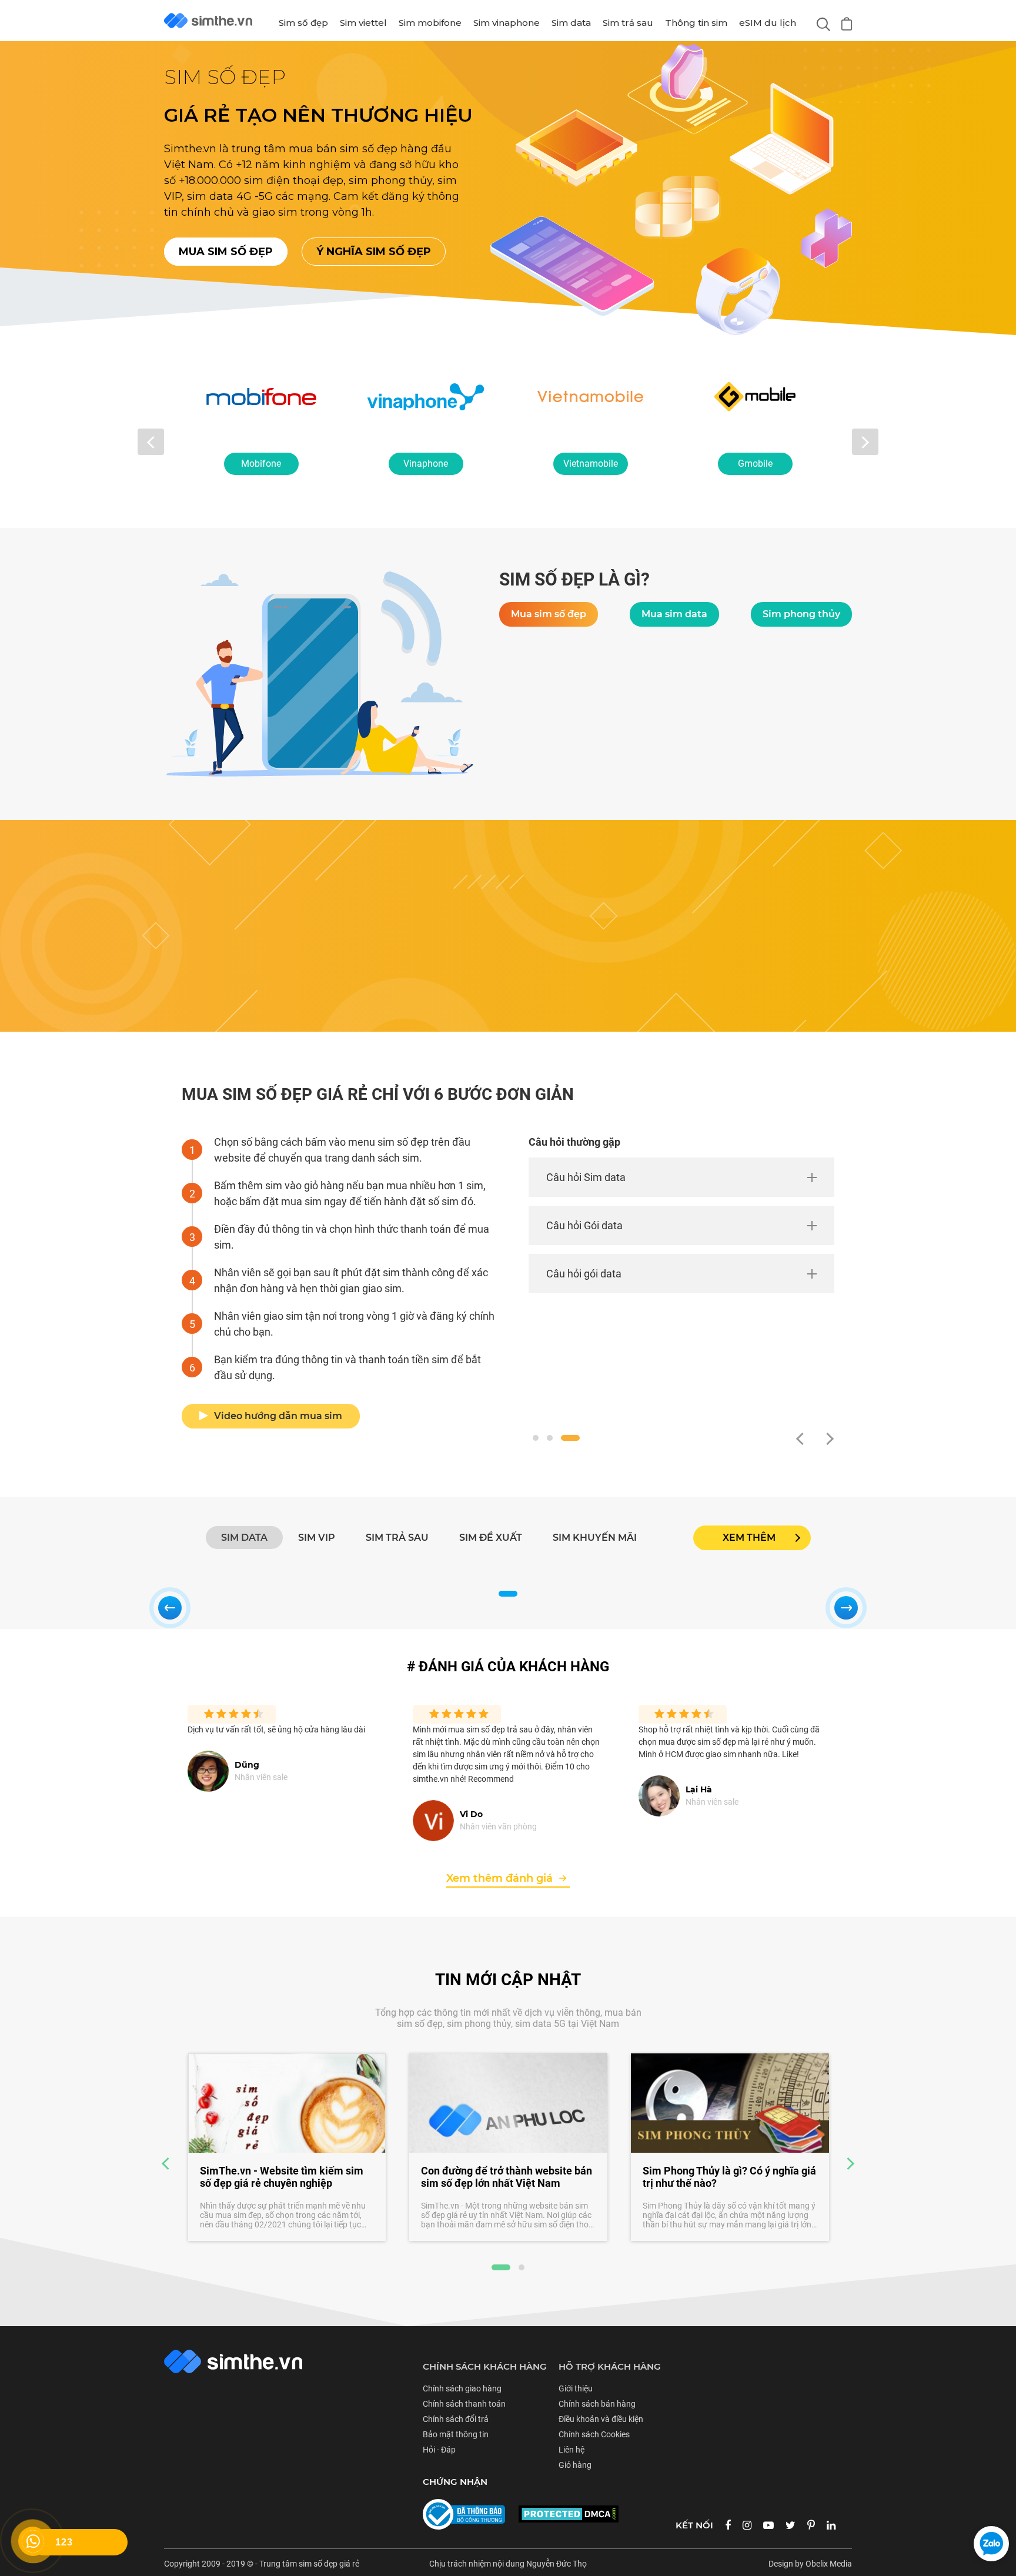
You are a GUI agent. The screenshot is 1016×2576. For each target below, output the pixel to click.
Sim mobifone (430, 23)
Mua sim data (674, 614)
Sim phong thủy (801, 614)
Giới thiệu (576, 2388)
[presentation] (151, 442)
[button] (542, 1438)
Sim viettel (363, 23)
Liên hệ (571, 2450)
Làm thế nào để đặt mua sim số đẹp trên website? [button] (703, 1249)
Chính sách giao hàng (462, 2388)
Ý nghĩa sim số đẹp (374, 252)
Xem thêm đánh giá (499, 1878)
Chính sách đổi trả (456, 2419)
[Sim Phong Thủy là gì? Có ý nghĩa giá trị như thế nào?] (508, 2103)
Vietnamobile (426, 464)
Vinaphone (261, 464)
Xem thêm (749, 1538)
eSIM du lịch (768, 23)
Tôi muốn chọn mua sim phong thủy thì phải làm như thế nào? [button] (719, 1377)
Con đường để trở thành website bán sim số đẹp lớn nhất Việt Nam (285, 2177)
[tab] (244, 1538)
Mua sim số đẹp (226, 252)
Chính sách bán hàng (597, 2404)
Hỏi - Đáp (439, 2450)
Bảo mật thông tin (456, 2434)
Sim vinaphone (507, 23)
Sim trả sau (628, 23)
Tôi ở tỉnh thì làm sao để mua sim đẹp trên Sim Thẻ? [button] (716, 1313)
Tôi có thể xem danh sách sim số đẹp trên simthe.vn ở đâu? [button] (705, 1185)
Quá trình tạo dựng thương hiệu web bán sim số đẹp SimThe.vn (727, 2177)
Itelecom (755, 464)
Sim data (571, 23)
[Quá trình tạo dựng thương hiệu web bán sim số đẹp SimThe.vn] (730, 2103)
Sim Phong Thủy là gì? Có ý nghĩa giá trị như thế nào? (508, 2177)
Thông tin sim (696, 23)
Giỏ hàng (575, 2465)
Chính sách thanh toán (464, 2404)
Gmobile (591, 464)
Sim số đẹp (303, 23)
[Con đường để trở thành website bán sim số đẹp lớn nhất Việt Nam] (287, 2103)
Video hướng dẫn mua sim (278, 1416)
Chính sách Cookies (594, 2434)
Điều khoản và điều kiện (601, 2419)
